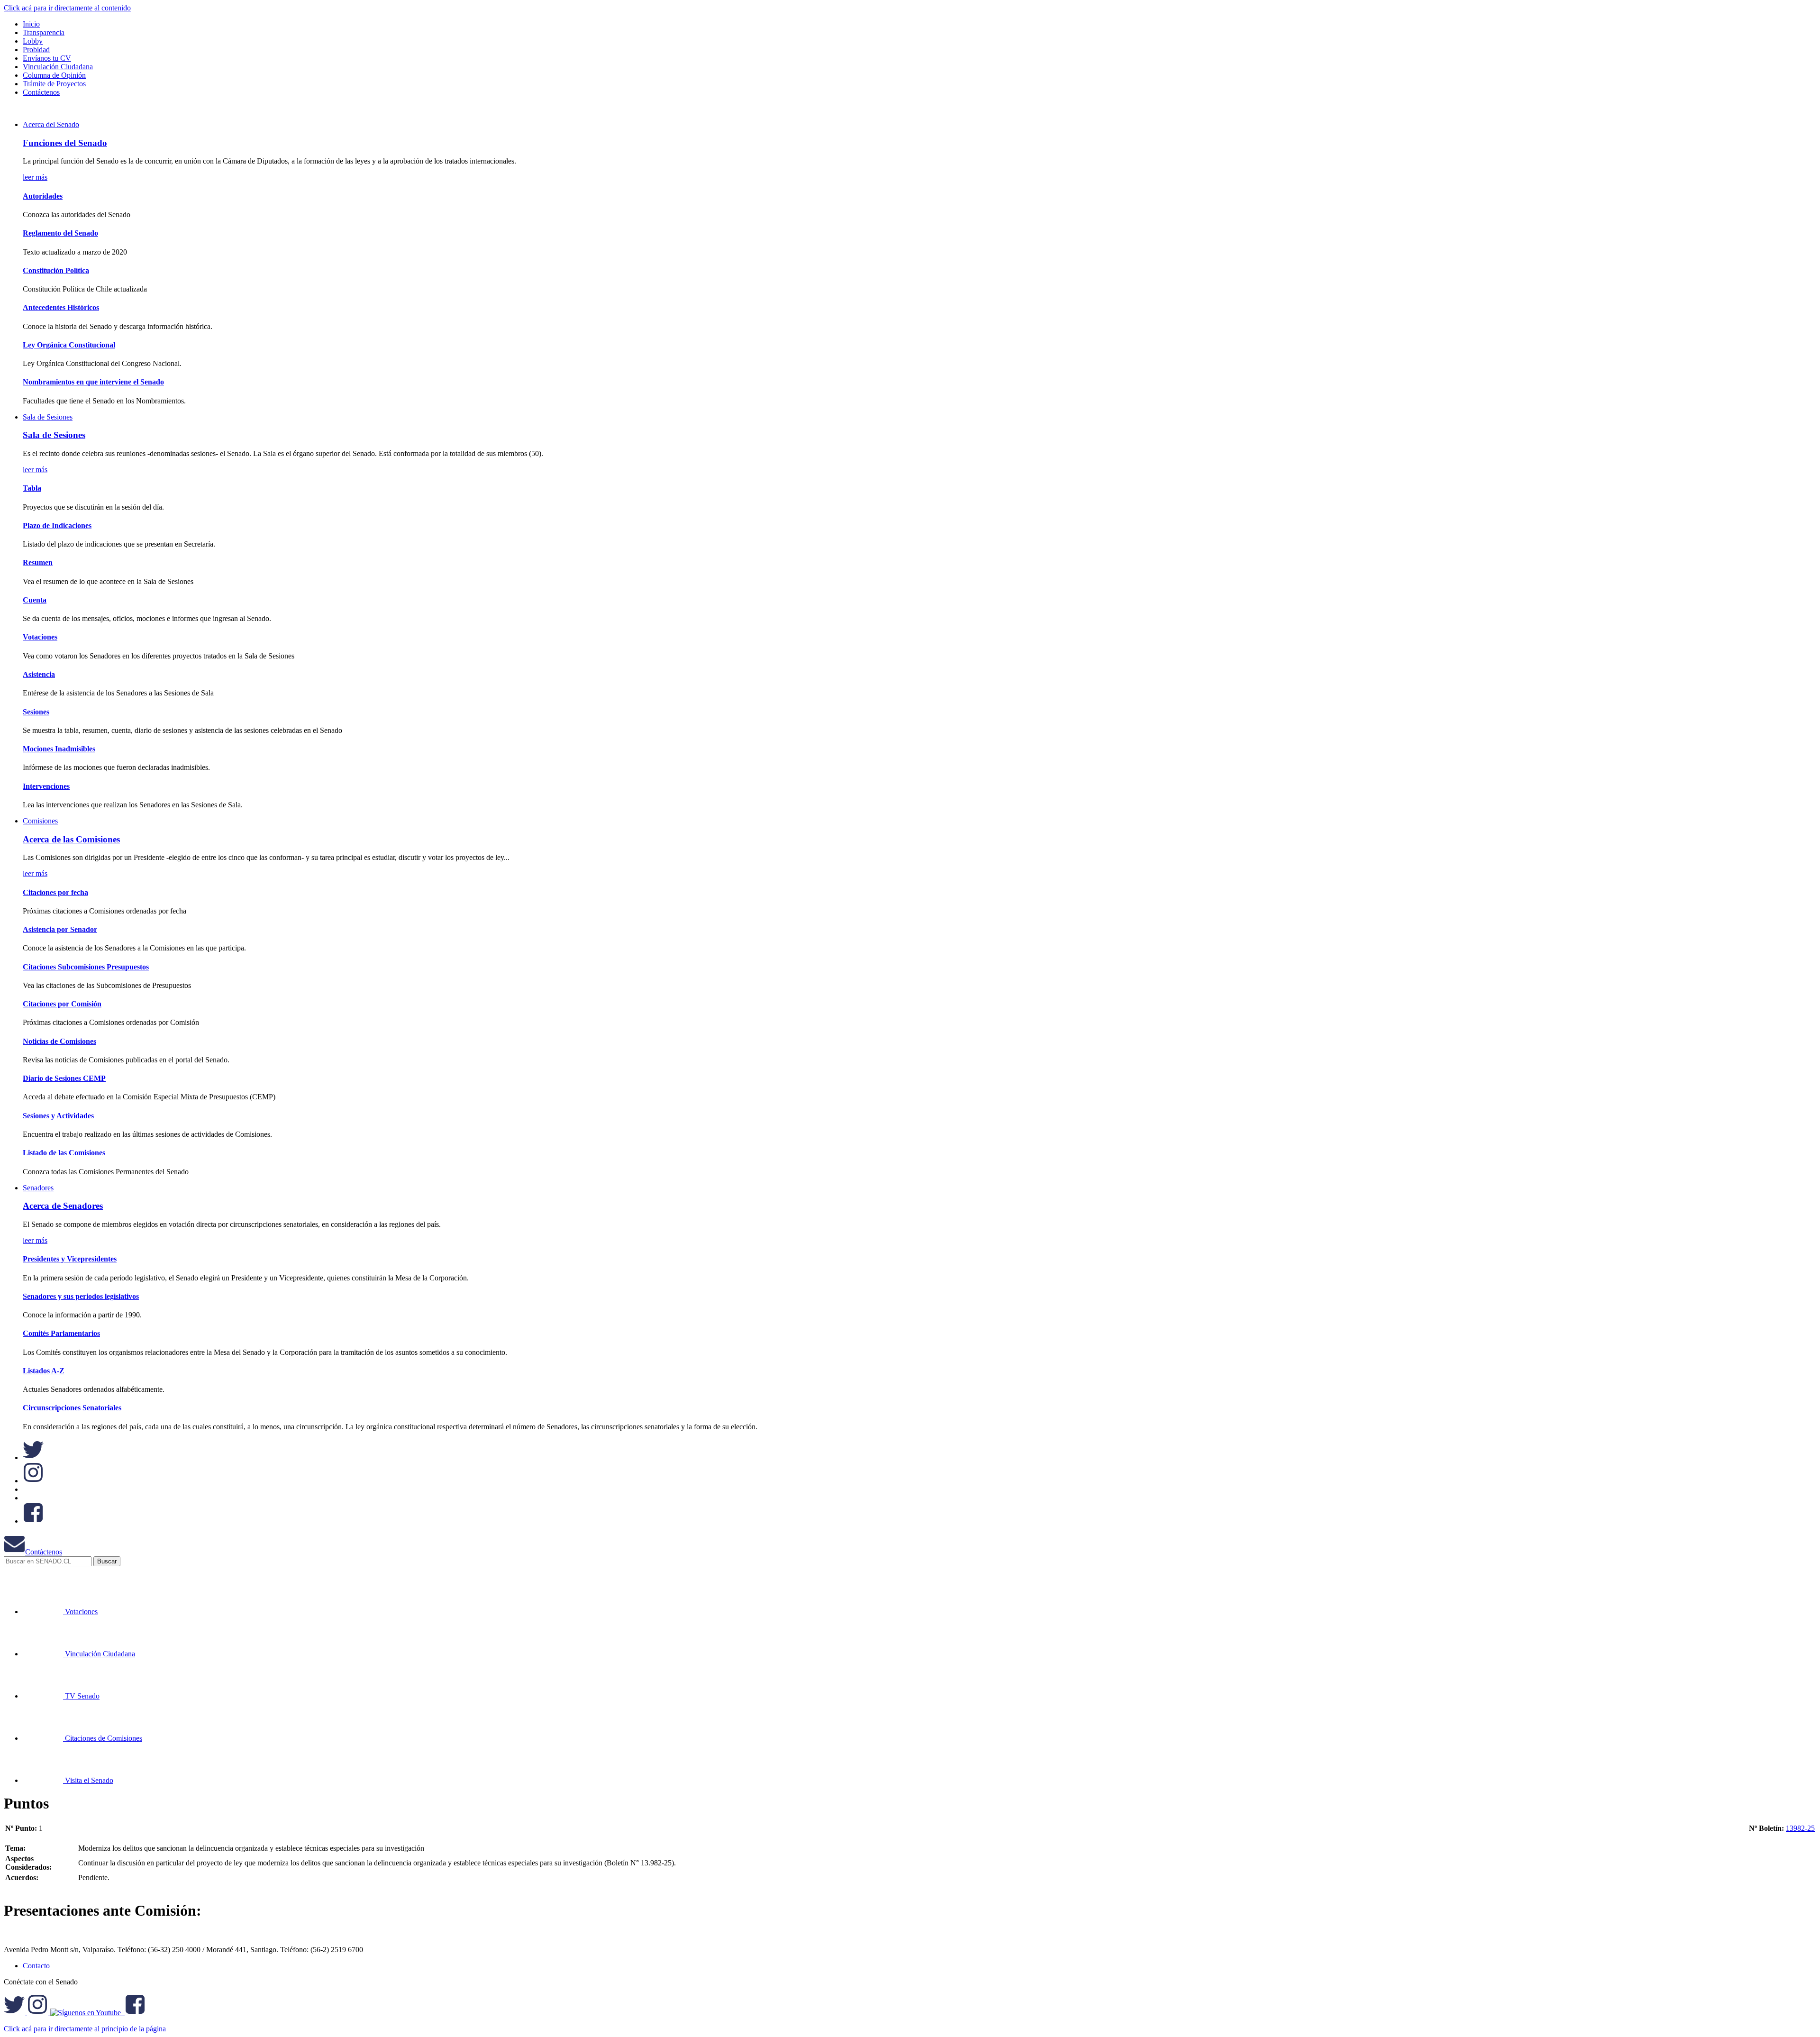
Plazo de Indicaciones (57, 525)
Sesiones (36, 712)
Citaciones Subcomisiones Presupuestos (86, 967)
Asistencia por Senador (60, 929)
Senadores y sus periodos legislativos (81, 1296)
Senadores (38, 1188)
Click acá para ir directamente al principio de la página (85, 2029)
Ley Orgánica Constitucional (69, 345)
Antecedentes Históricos (61, 307)
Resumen (38, 562)
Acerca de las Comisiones (71, 839)
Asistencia (39, 674)
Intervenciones (46, 786)
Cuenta (35, 600)
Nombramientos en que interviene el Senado (93, 382)
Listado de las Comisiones (64, 1153)
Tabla (32, 488)
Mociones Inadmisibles (59, 749)
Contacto (36, 1966)
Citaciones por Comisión (62, 1004)
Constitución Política (56, 270)
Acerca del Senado (51, 124)
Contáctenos (44, 1552)
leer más (35, 177)
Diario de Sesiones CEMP (64, 1078)
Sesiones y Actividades (58, 1116)
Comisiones (40, 821)
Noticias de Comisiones (59, 1041)
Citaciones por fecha (55, 892)
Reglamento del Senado (60, 233)
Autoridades (43, 196)
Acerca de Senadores (63, 1206)
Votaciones (40, 637)
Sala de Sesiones (48, 417)
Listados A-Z (44, 1371)
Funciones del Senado (65, 143)
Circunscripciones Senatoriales (72, 1408)
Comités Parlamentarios (61, 1333)
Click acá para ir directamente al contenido (67, 8)
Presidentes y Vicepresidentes (70, 1259)
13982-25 (1800, 1828)
